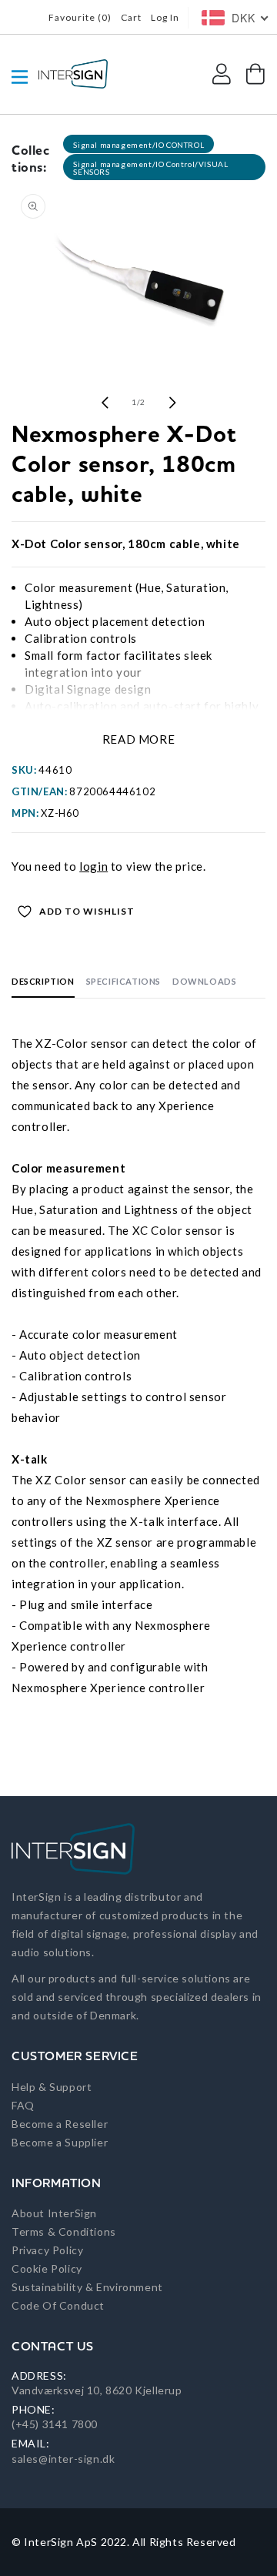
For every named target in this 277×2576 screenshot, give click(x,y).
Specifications (123, 981)
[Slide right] (172, 403)
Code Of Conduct (58, 2305)
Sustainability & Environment (87, 2287)
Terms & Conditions (64, 2231)
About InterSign (54, 2213)
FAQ (23, 2105)
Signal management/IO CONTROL (138, 145)
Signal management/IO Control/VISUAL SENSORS (150, 168)
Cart (131, 17)
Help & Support (52, 2087)
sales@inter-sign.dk (63, 2459)
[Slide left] (105, 403)
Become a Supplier (60, 2142)
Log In (165, 17)
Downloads (204, 981)
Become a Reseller (60, 2124)
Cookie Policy (47, 2268)
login (93, 866)
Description (43, 981)
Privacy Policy (47, 2250)
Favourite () (80, 17)
